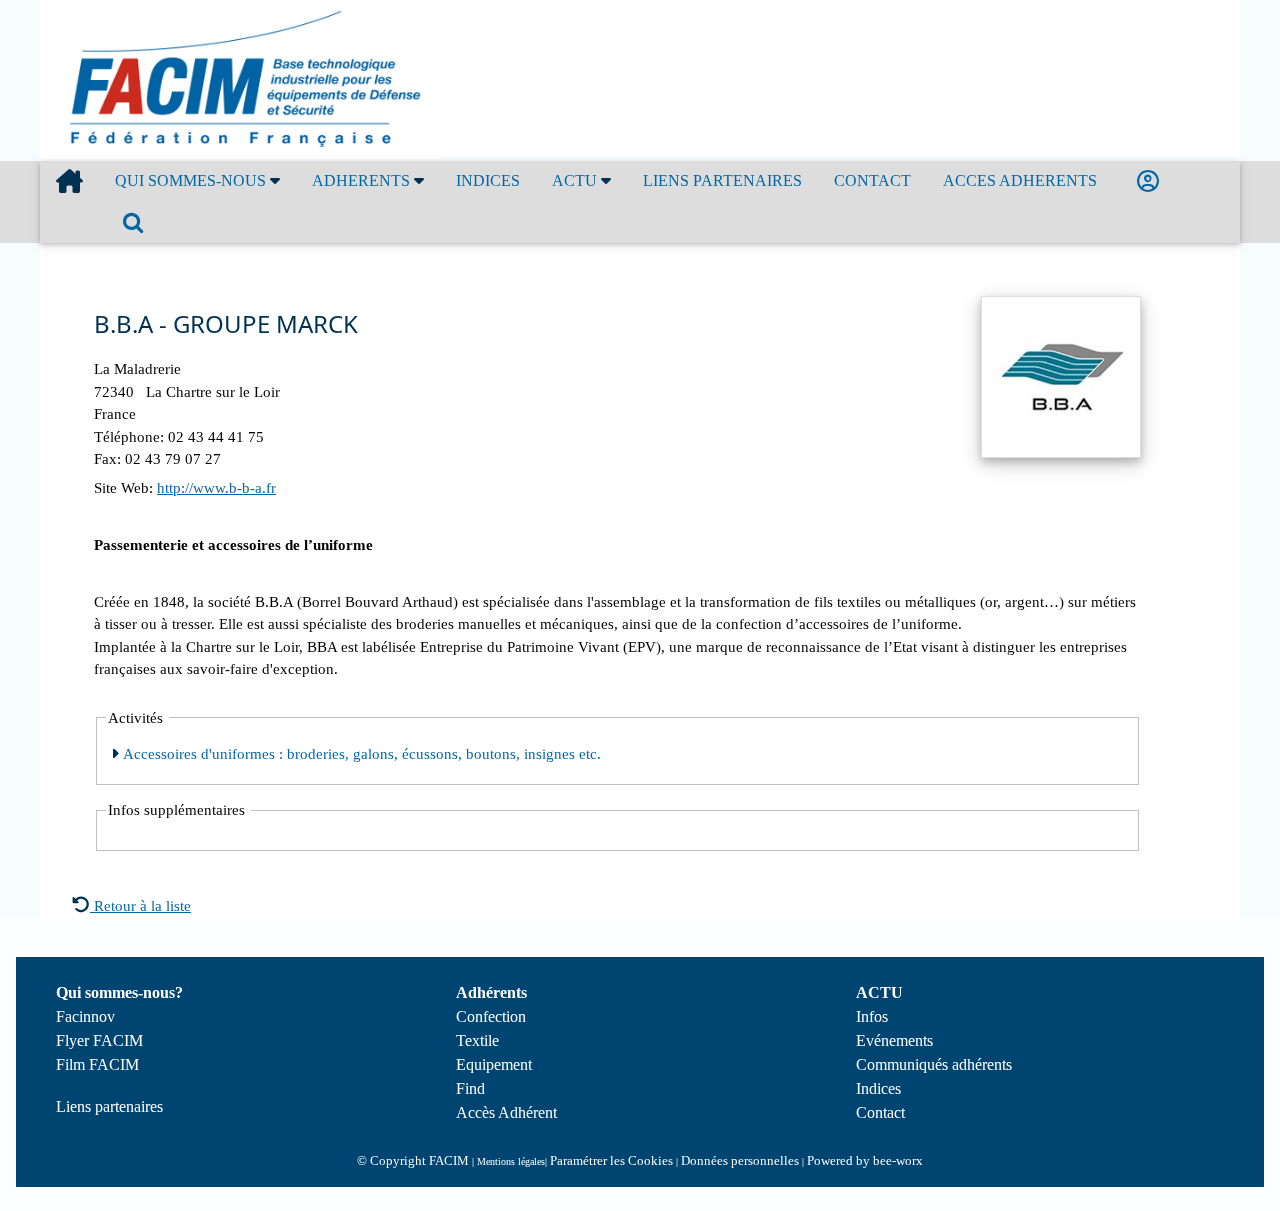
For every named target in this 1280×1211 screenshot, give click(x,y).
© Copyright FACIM (413, 1160)
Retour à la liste (140, 906)
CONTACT (872, 180)
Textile (477, 1040)
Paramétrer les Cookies (611, 1160)
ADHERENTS (363, 180)
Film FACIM (97, 1064)
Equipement (494, 1064)
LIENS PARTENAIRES (722, 180)
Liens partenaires (109, 1106)
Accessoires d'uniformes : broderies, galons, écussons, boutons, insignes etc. (360, 754)
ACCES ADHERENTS (1020, 180)
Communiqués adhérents (934, 1064)
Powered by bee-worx (865, 1160)
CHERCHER (137, 222)
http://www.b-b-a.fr (216, 488)
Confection (491, 1016)
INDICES (488, 180)
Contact (880, 1112)
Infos (872, 1016)
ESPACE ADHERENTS (1152, 181)
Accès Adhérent (506, 1112)
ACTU (576, 180)
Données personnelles (740, 1160)
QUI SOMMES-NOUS (192, 180)
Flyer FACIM (99, 1040)
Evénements (894, 1040)
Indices (878, 1088)
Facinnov (85, 1016)
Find (470, 1088)
